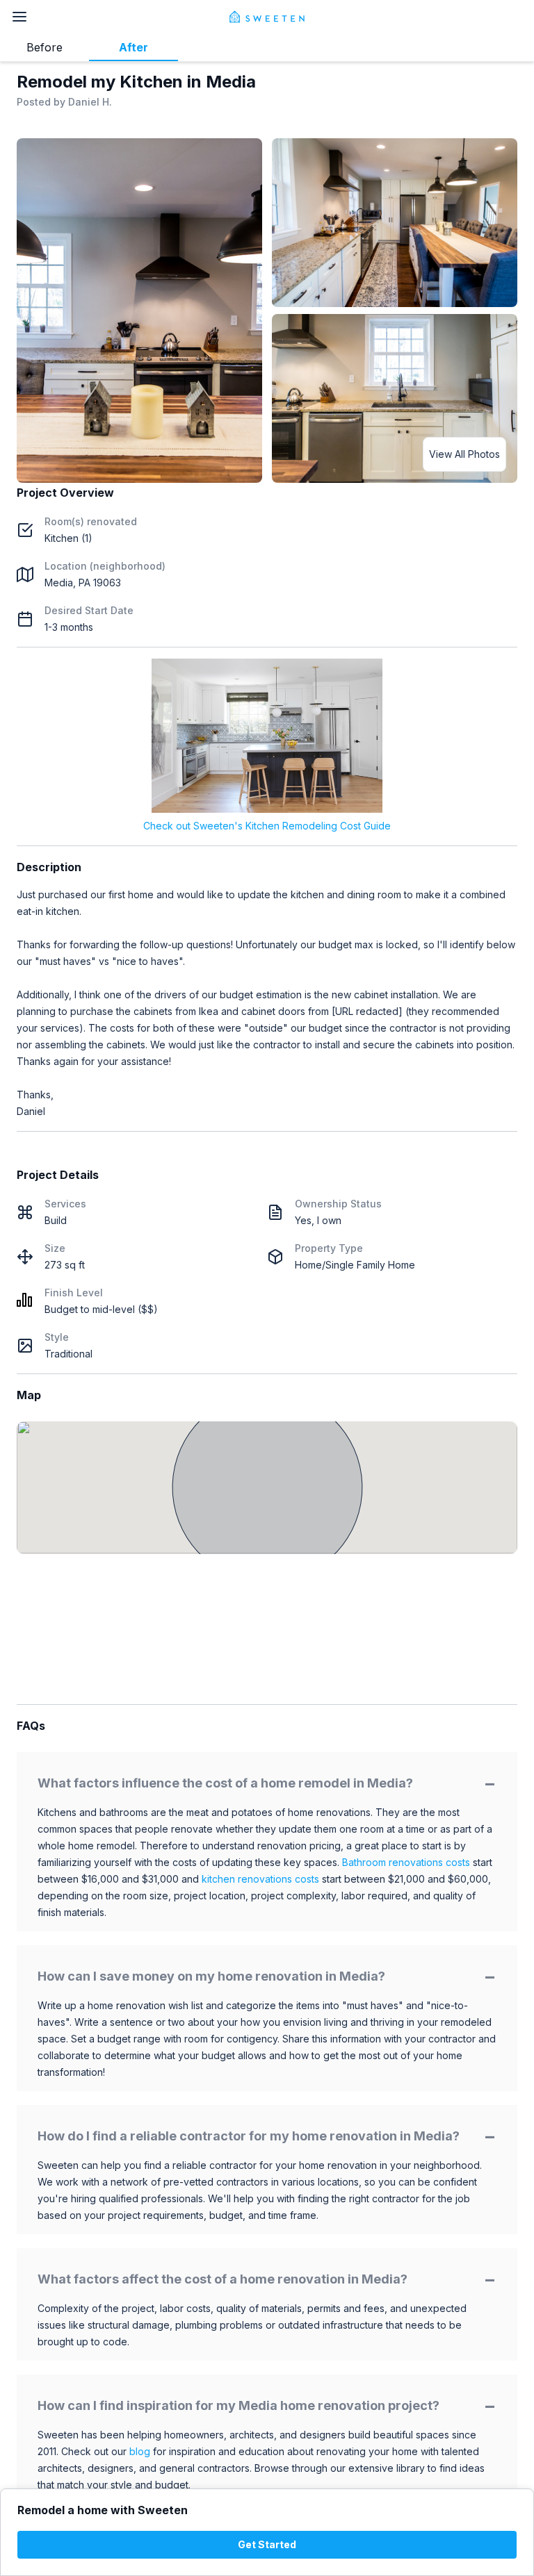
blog (140, 2451)
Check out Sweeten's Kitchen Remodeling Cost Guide (267, 826)
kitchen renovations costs (260, 1879)
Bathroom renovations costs (406, 1862)
